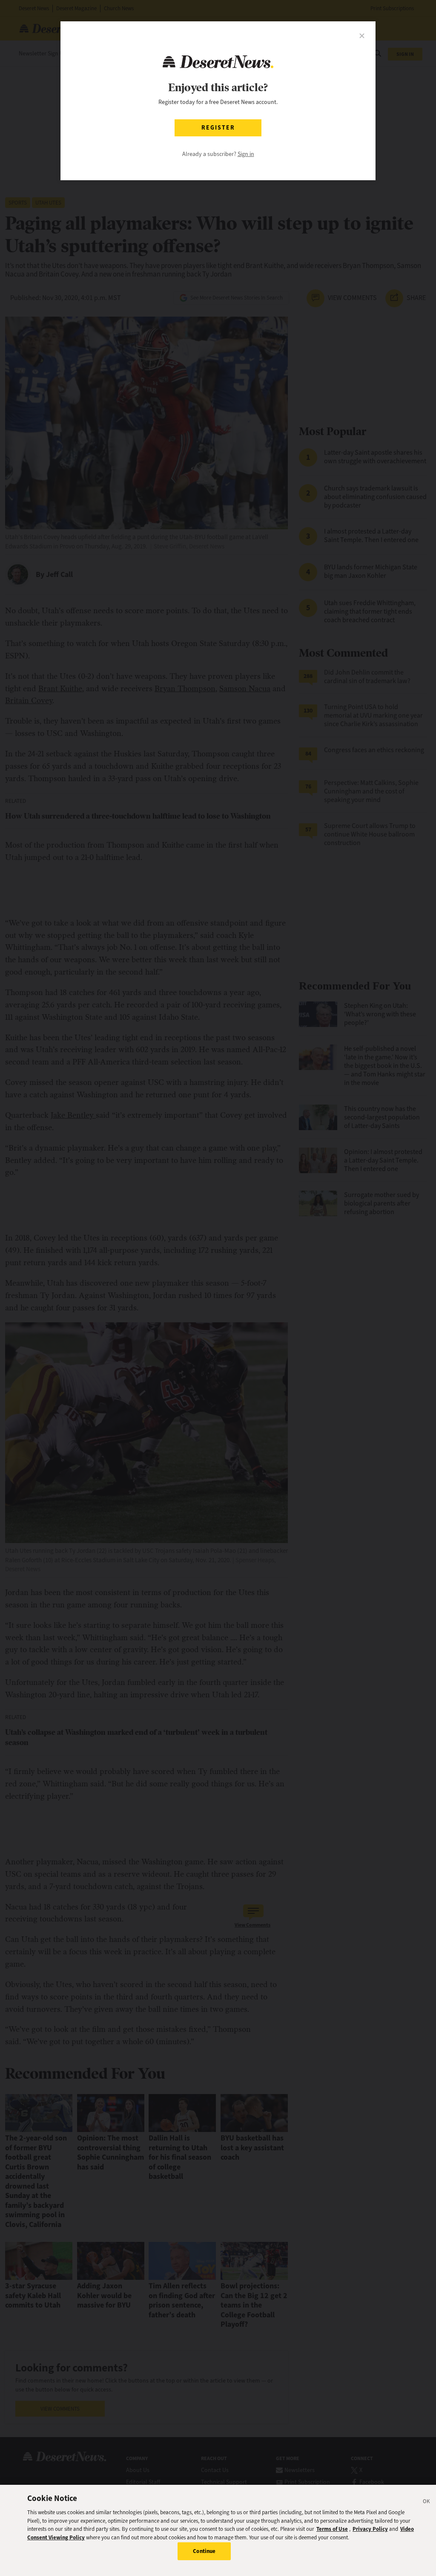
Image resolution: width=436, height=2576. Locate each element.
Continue (204, 2551)
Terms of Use (332, 2529)
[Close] (427, 2503)
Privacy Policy (370, 2529)
